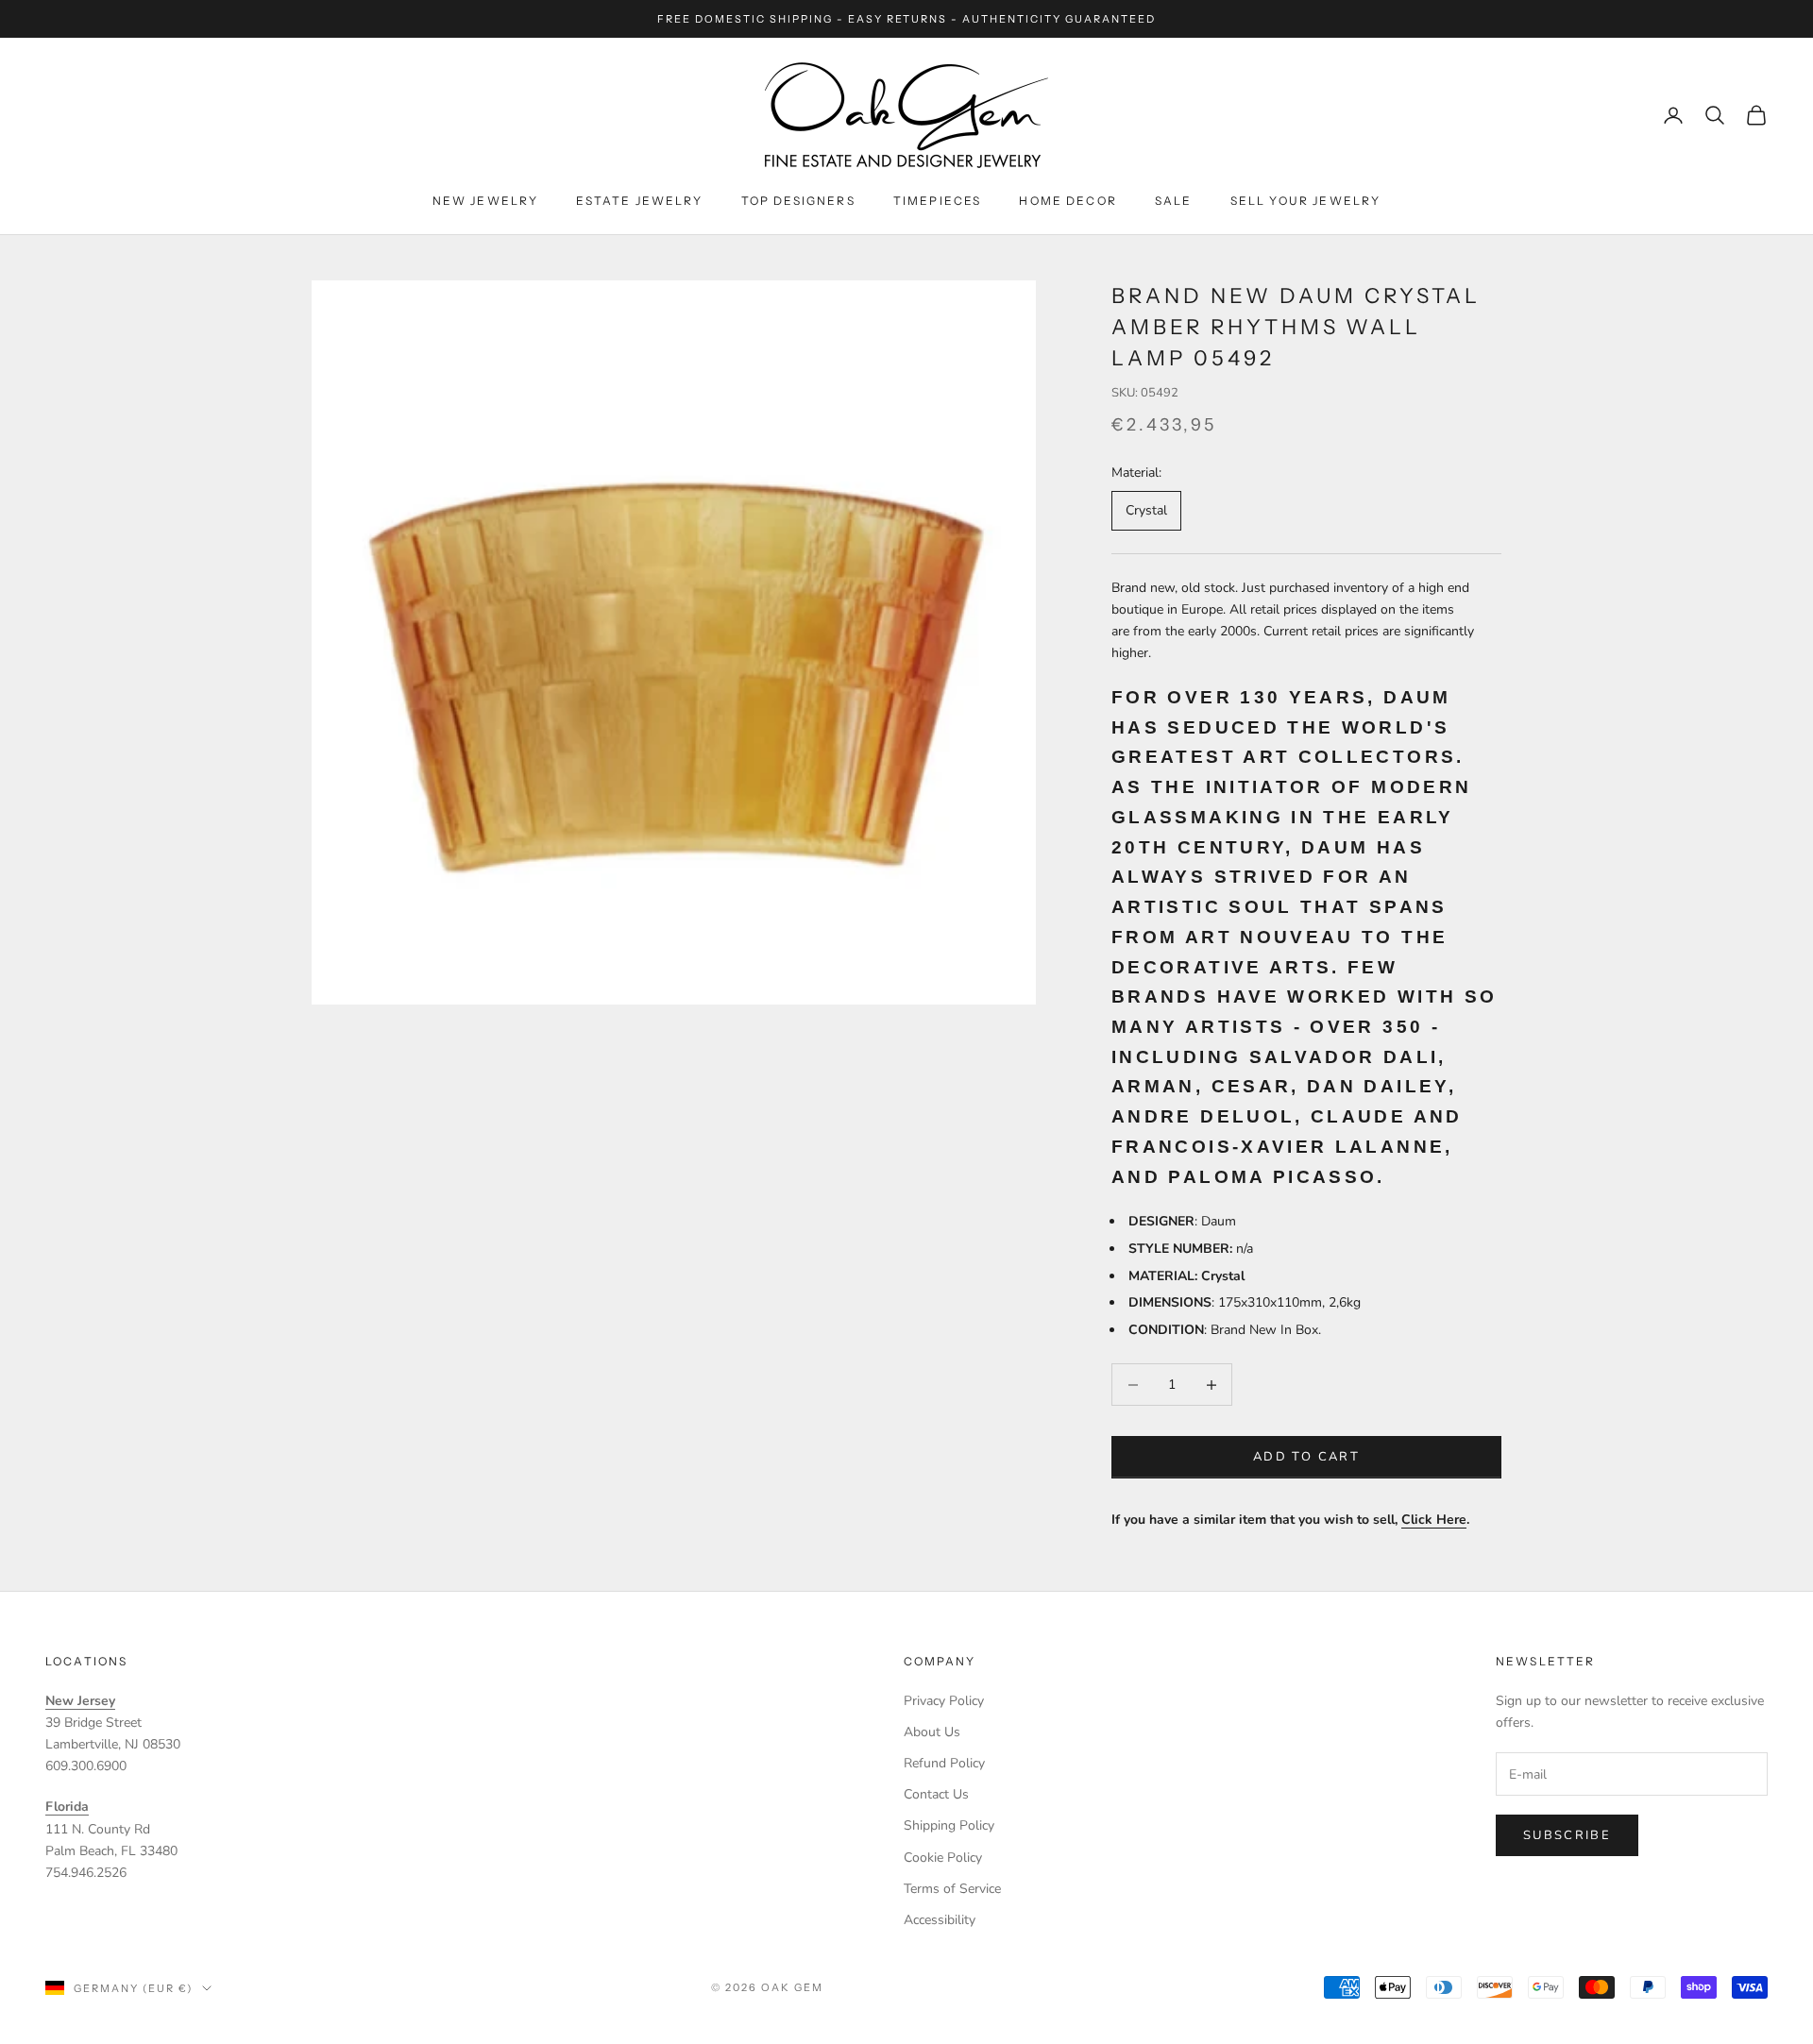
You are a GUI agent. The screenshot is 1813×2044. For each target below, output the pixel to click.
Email (656, 985)
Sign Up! (906, 1176)
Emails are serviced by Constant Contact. (1003, 1107)
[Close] (1182, 830)
